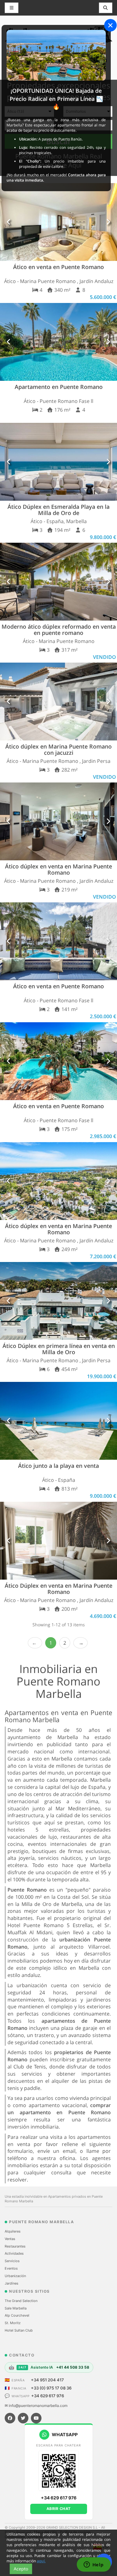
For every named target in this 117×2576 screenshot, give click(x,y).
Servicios (12, 2261)
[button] (9, 222)
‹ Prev (35, 1643)
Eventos (11, 2268)
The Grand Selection (21, 2301)
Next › (80, 1643)
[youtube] (36, 2418)
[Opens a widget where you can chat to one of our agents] (94, 2565)
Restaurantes (15, 2246)
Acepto (21, 2569)
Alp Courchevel (17, 2315)
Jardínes (12, 2283)
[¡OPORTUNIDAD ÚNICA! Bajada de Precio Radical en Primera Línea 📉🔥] (56, 55)
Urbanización (15, 2276)
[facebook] (10, 2418)
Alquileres (13, 2231)
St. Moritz (13, 2323)
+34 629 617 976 (48, 2396)
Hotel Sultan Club (19, 2330)
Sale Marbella (16, 2308)
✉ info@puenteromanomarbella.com (36, 2406)
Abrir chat (59, 2509)
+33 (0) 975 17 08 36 (51, 2388)
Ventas (10, 2239)
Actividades (14, 2253)
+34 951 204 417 (47, 2380)
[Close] (110, 25)
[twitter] (23, 2418)
